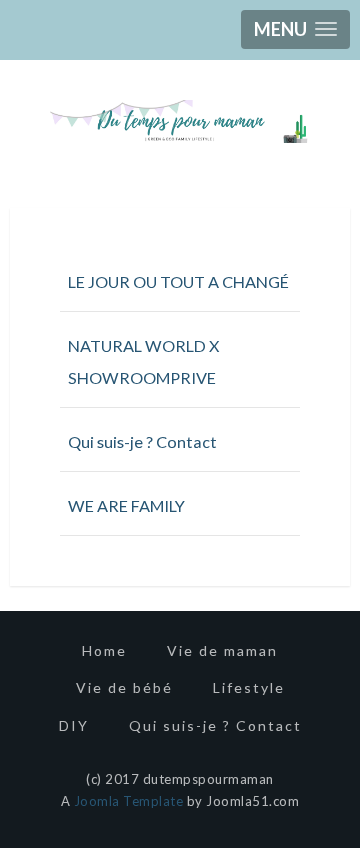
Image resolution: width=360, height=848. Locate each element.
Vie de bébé (124, 687)
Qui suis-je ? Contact (142, 441)
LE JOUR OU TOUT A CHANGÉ (178, 281)
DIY (74, 725)
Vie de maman (222, 650)
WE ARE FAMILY (126, 505)
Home (104, 650)
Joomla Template (129, 801)
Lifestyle (249, 687)
